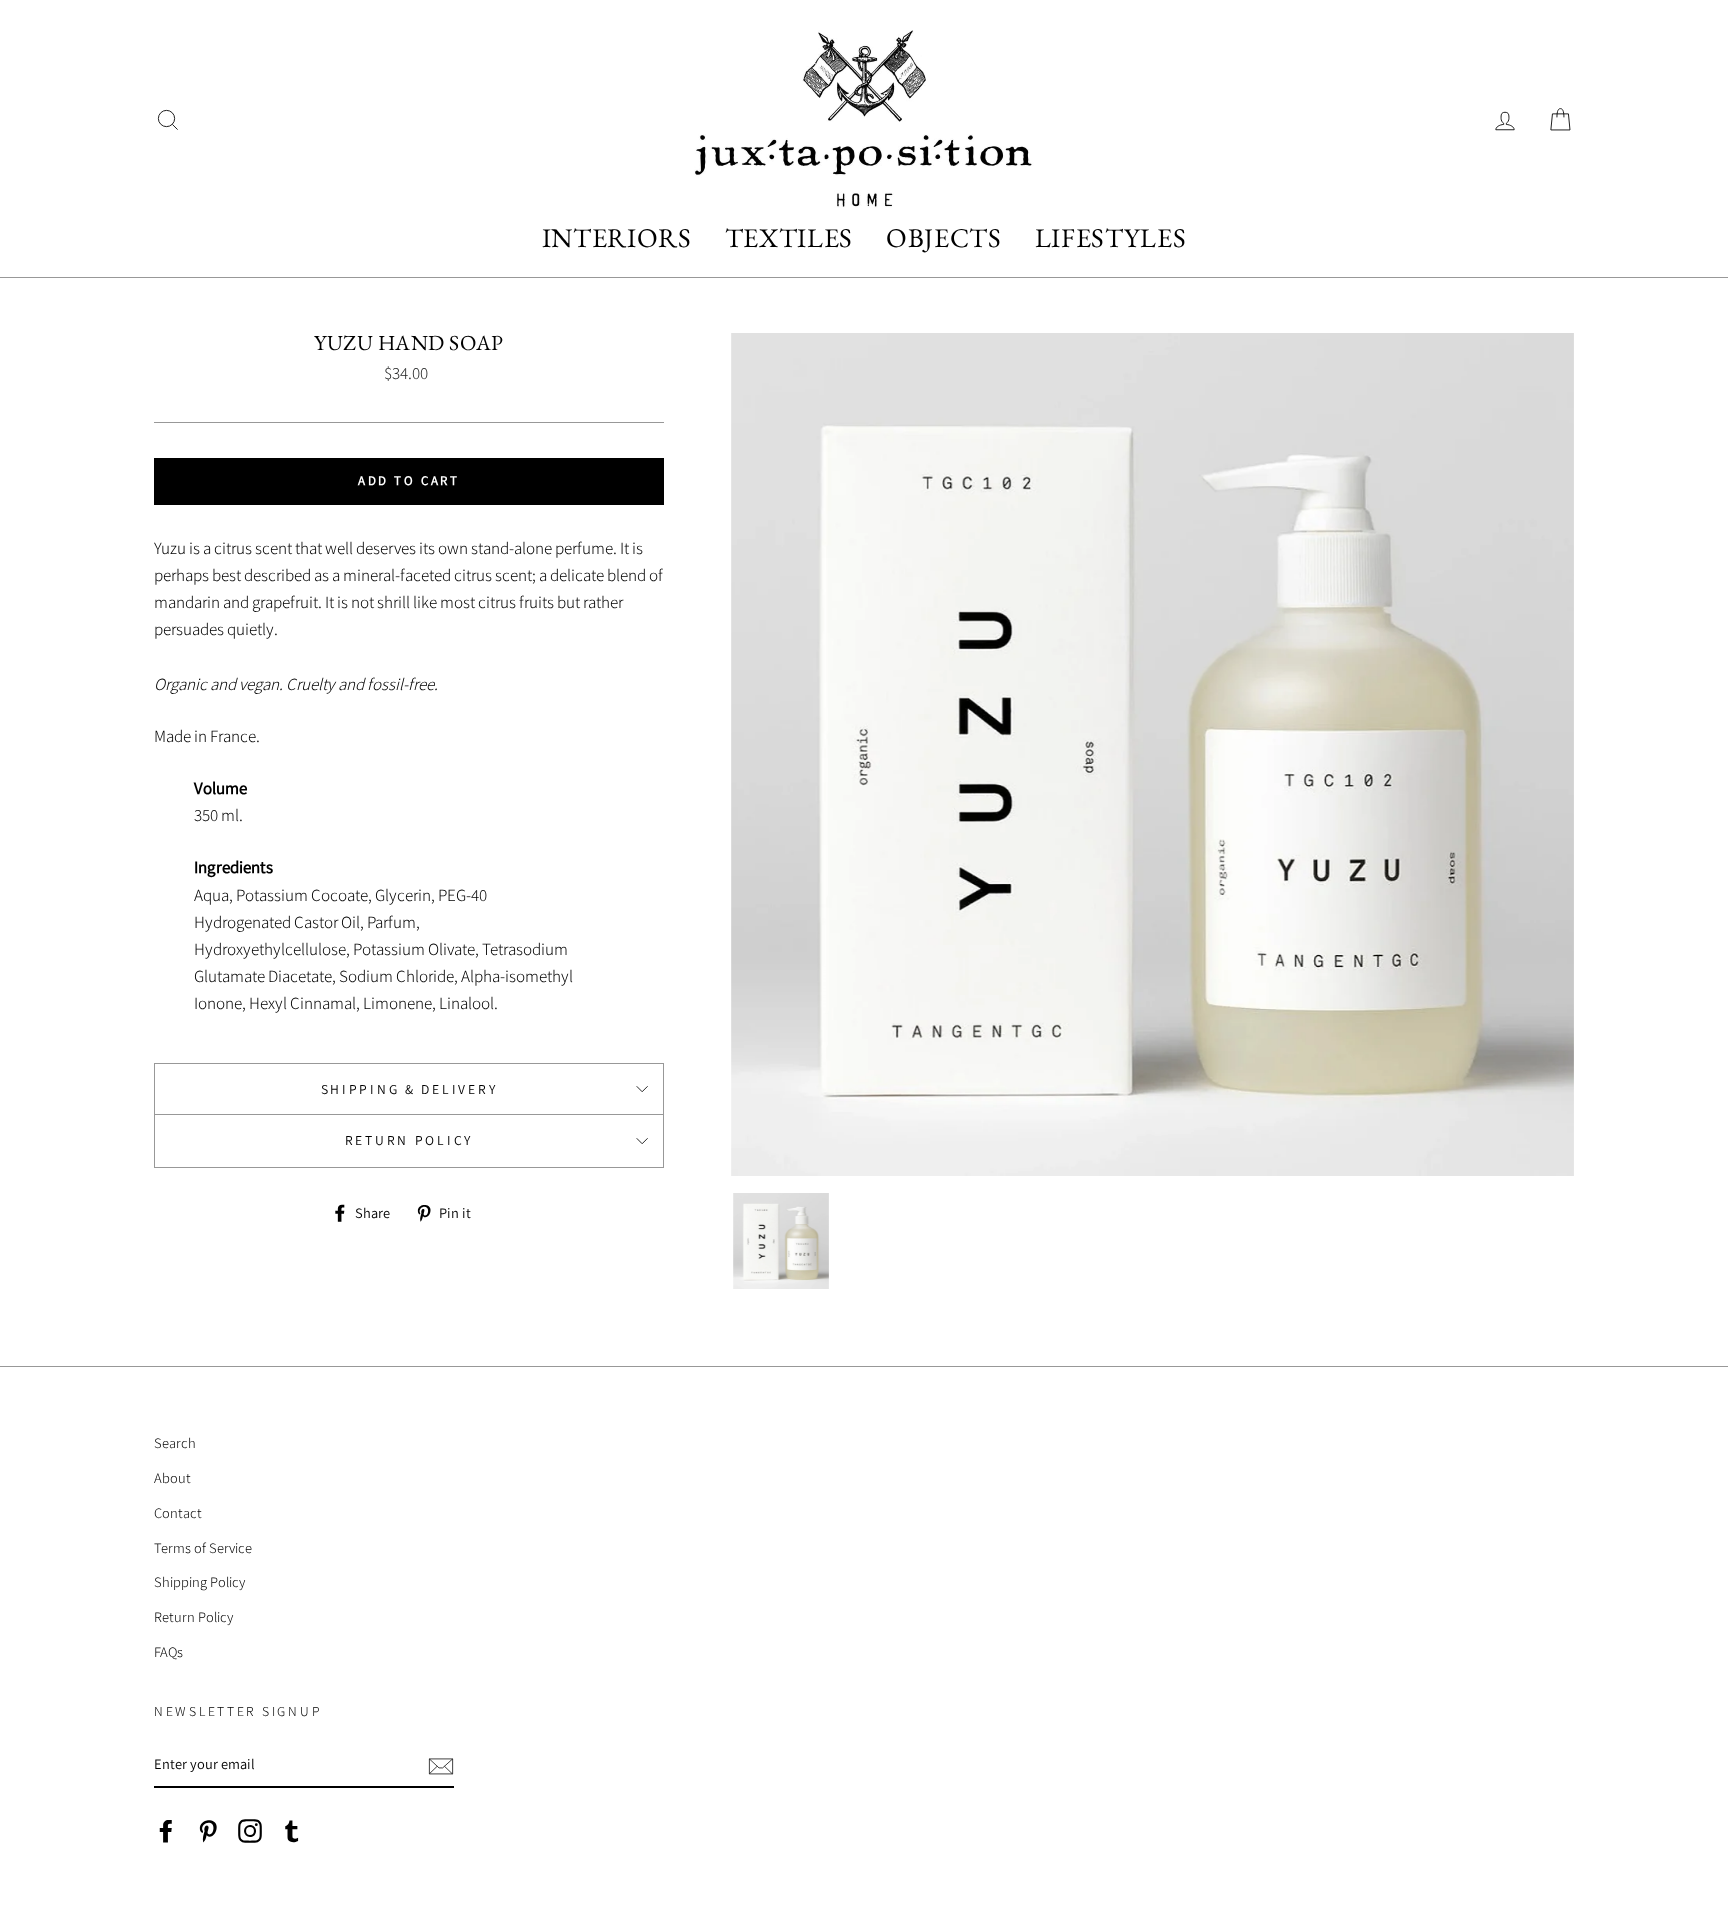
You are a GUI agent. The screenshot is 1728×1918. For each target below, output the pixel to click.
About (172, 1477)
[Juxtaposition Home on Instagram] (250, 1830)
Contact (178, 1512)
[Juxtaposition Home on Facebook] (166, 1830)
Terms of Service (203, 1547)
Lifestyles (1111, 237)
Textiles (789, 237)
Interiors (617, 237)
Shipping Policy (199, 1581)
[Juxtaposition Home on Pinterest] (208, 1830)
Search (175, 1442)
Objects (944, 237)
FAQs (168, 1651)
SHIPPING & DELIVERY (409, 1089)
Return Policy (409, 1140)
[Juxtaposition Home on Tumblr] (292, 1830)
